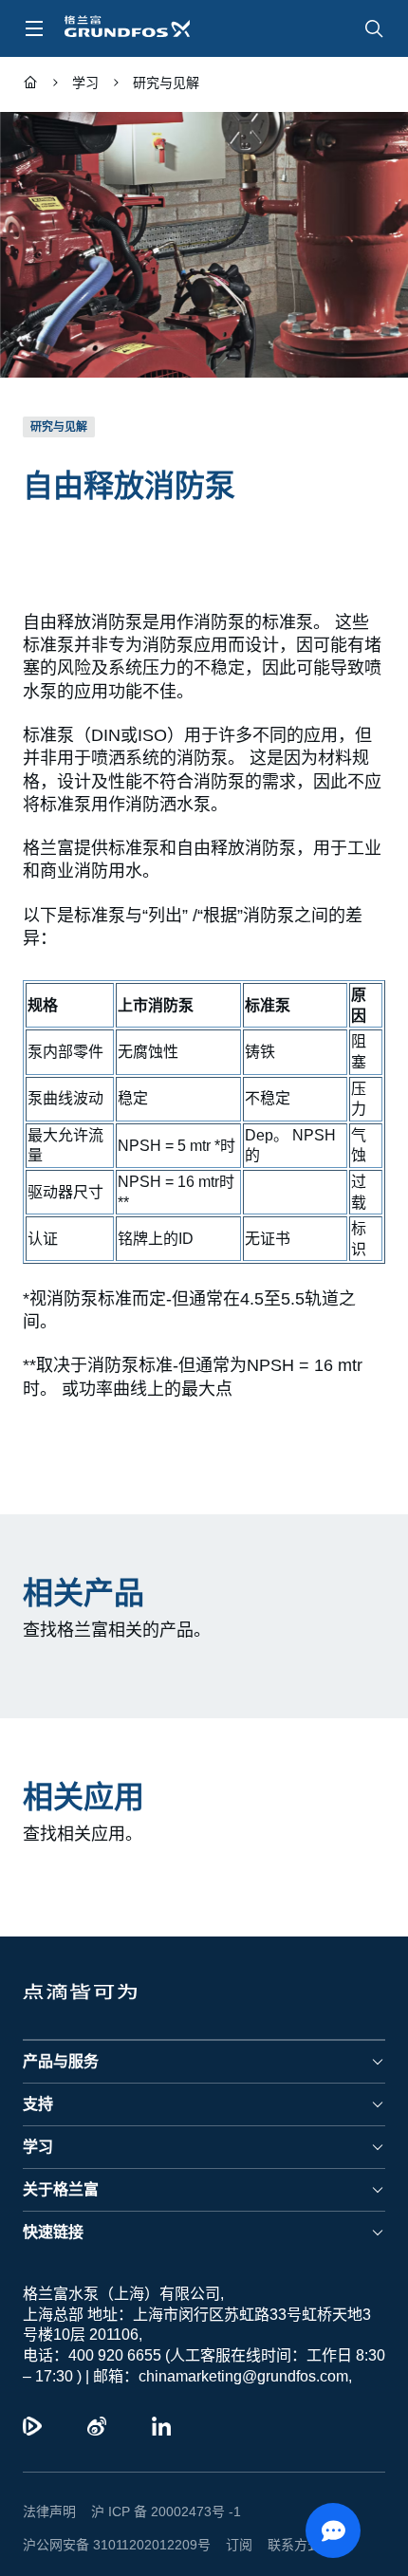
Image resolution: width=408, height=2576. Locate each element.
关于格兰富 (61, 2167)
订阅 (224, 2521)
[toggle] (34, 28)
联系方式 (279, 2521)
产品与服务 (61, 2039)
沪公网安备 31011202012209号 (109, 2521)
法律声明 (49, 2489)
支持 (38, 2081)
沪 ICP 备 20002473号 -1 (159, 2489)
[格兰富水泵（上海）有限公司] (30, 85)
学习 (38, 2124)
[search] (374, 28)
